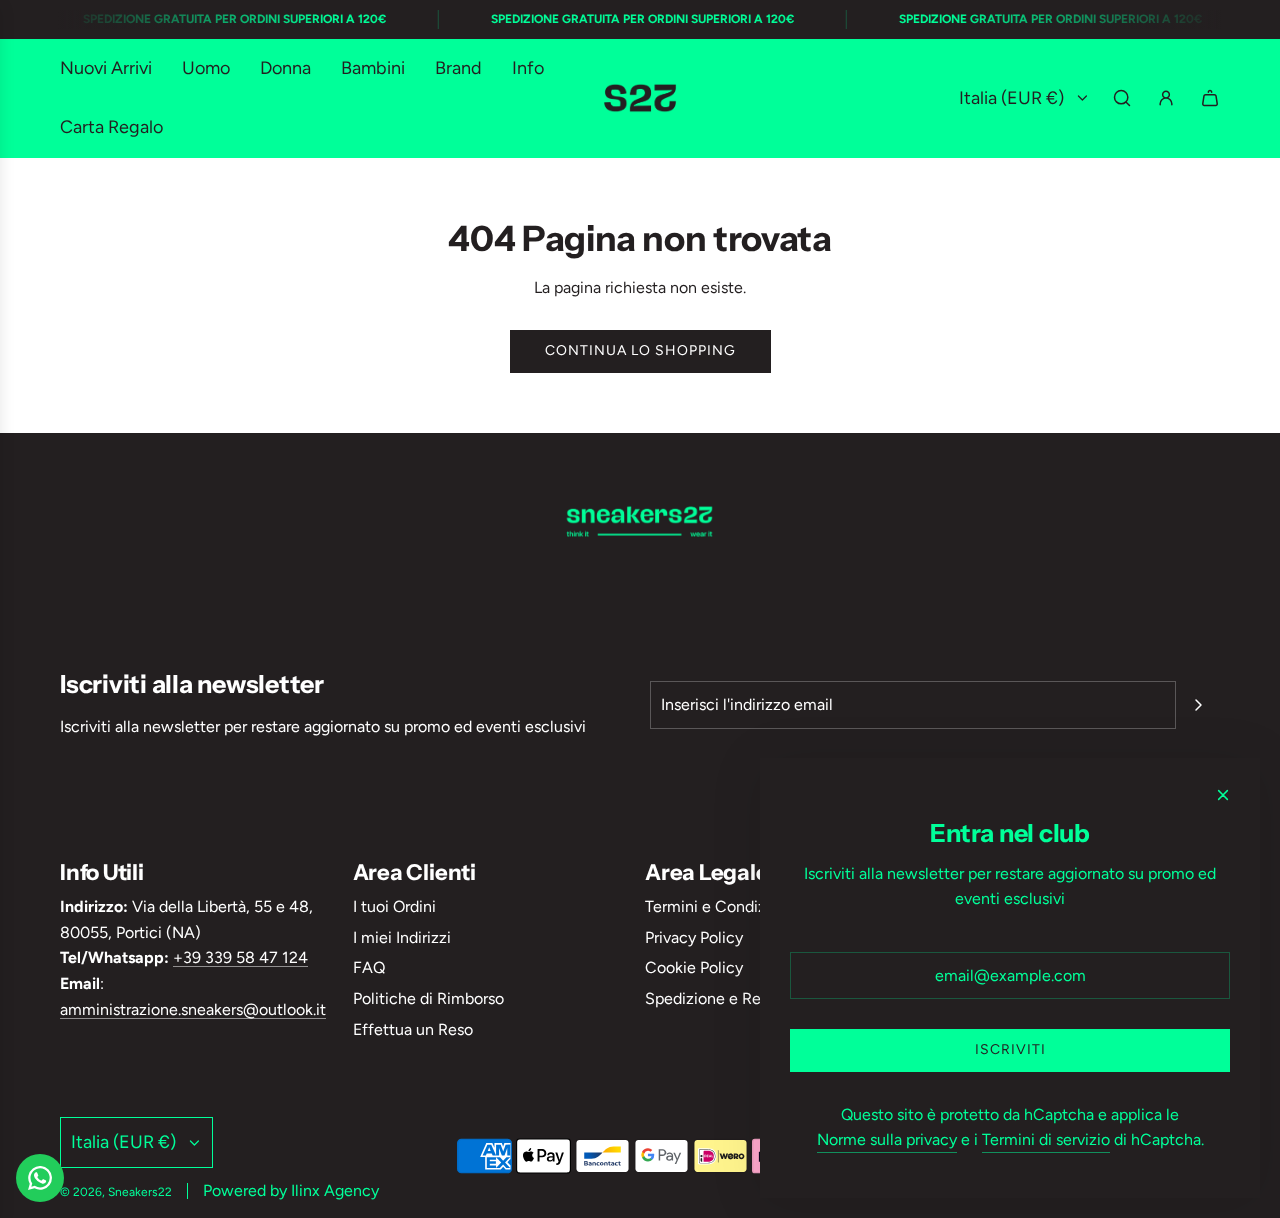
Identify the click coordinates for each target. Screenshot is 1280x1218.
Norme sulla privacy (887, 1139)
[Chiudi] (1223, 795)
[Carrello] (1210, 98)
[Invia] (1198, 705)
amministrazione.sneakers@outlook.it (193, 1009)
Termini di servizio (1046, 1139)
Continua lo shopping (640, 350)
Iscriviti (1010, 1049)
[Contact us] (40, 1178)
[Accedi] (1166, 98)
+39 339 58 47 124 (240, 957)
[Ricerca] (1122, 98)
